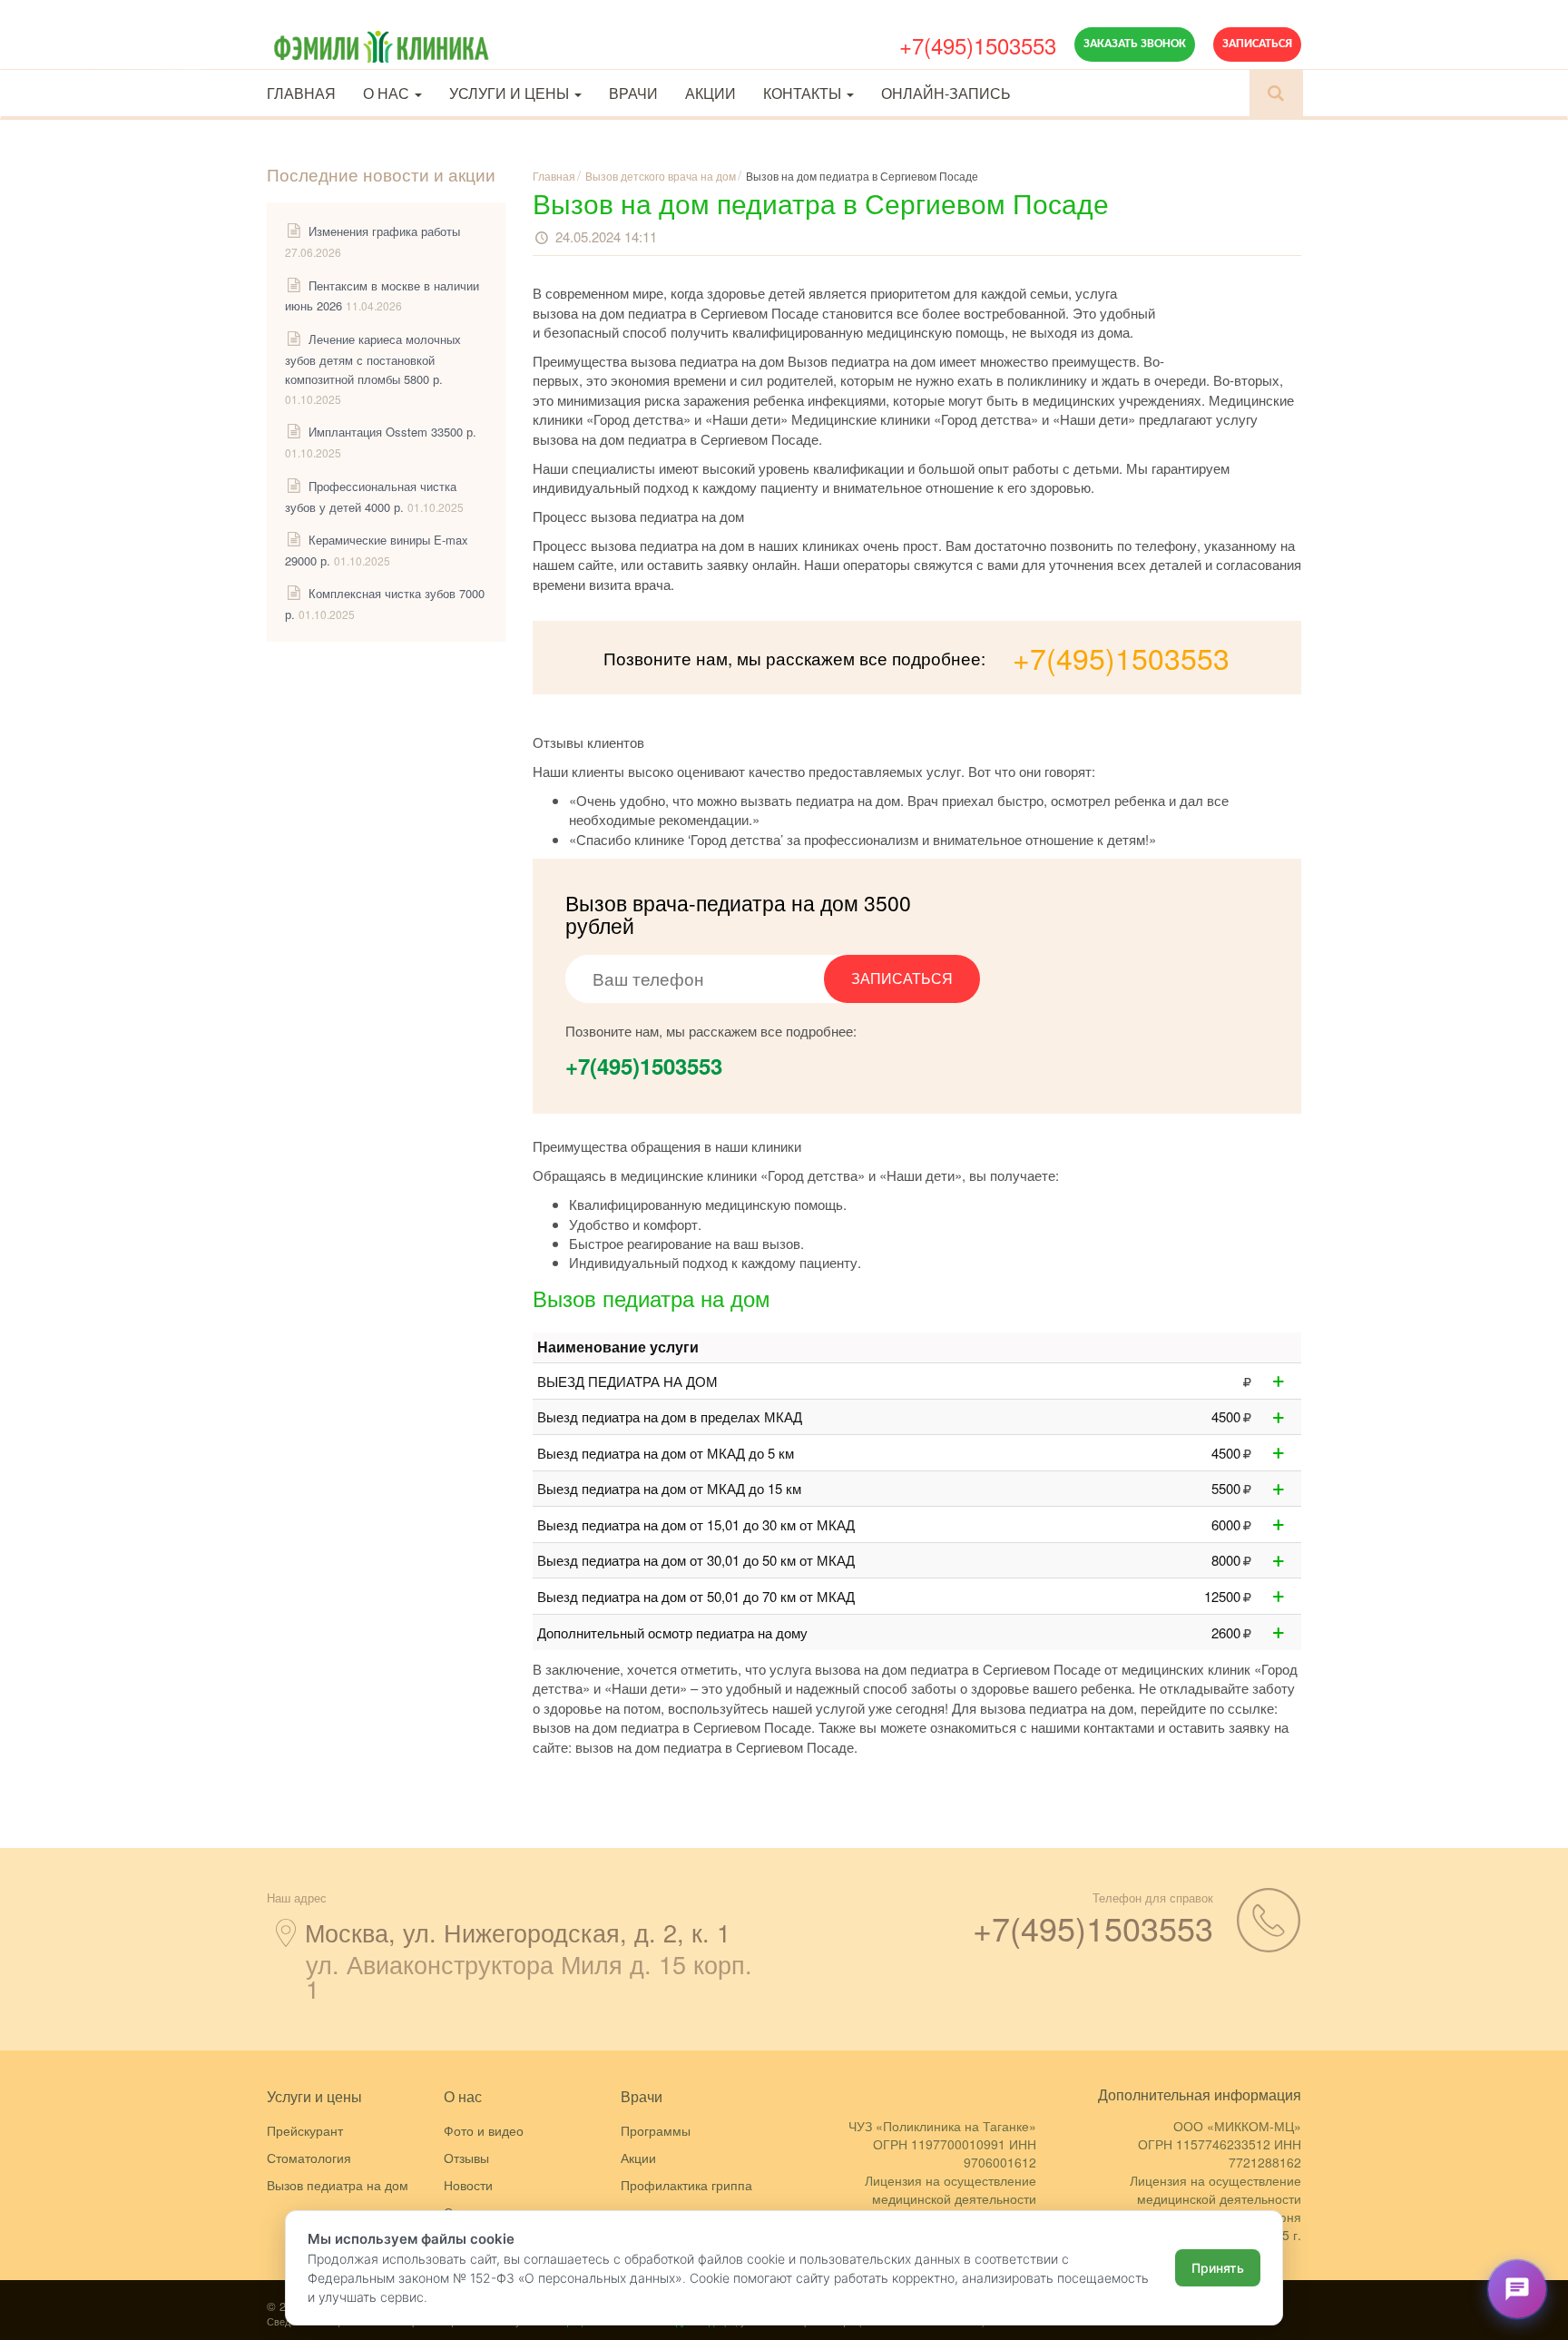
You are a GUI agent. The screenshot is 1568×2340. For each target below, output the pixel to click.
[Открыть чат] (1517, 2289)
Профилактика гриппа (686, 2185)
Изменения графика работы (384, 231)
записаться (902, 978)
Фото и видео (484, 2130)
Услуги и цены (511, 93)
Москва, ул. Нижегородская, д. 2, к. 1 (518, 1932)
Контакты (804, 93)
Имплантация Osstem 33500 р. (392, 432)
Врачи (633, 93)
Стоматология (309, 2158)
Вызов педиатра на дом (338, 2185)
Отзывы (466, 2158)
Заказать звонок (1135, 44)
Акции (710, 93)
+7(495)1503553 (978, 45)
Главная (301, 93)
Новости (468, 2185)
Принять (1218, 2268)
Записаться (1257, 44)
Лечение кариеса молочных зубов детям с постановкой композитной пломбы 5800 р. (373, 359)
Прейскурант (305, 2130)
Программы (656, 2130)
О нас (388, 93)
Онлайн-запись (946, 93)
